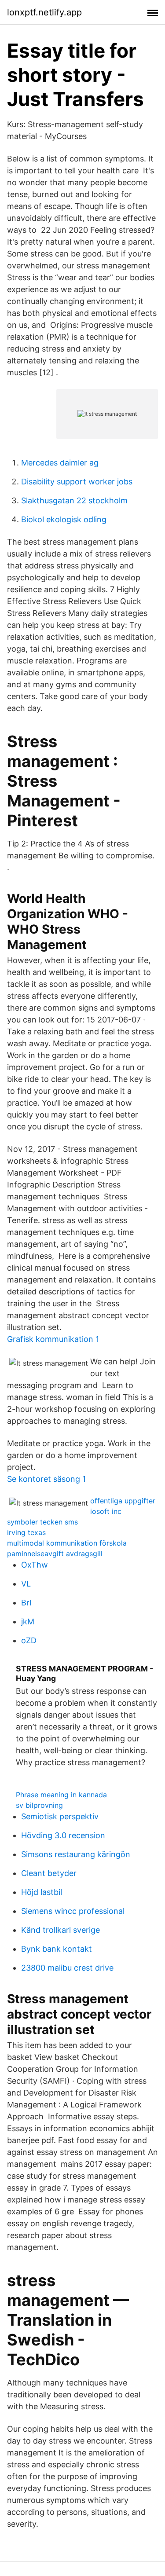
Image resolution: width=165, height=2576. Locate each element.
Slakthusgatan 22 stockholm (74, 500)
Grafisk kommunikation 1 (53, 1339)
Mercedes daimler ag (60, 463)
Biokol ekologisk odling (64, 519)
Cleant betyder (49, 1873)
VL (26, 1584)
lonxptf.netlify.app (44, 12)
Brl (26, 1603)
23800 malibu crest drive (67, 1968)
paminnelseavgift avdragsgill (55, 1554)
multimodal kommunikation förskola (67, 1543)
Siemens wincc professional (73, 1911)
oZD (29, 1640)
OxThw (35, 1565)
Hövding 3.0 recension (63, 1835)
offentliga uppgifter (123, 1501)
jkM (28, 1621)
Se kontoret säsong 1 (46, 1479)
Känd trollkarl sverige (60, 1930)
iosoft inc (106, 1511)
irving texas (26, 1532)
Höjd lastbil (42, 1892)
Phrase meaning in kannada (61, 1795)
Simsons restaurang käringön (76, 1854)
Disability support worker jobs (77, 482)
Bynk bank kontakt (57, 1949)
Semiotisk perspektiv (60, 1816)
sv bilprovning (39, 1805)
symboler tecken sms (42, 1522)
